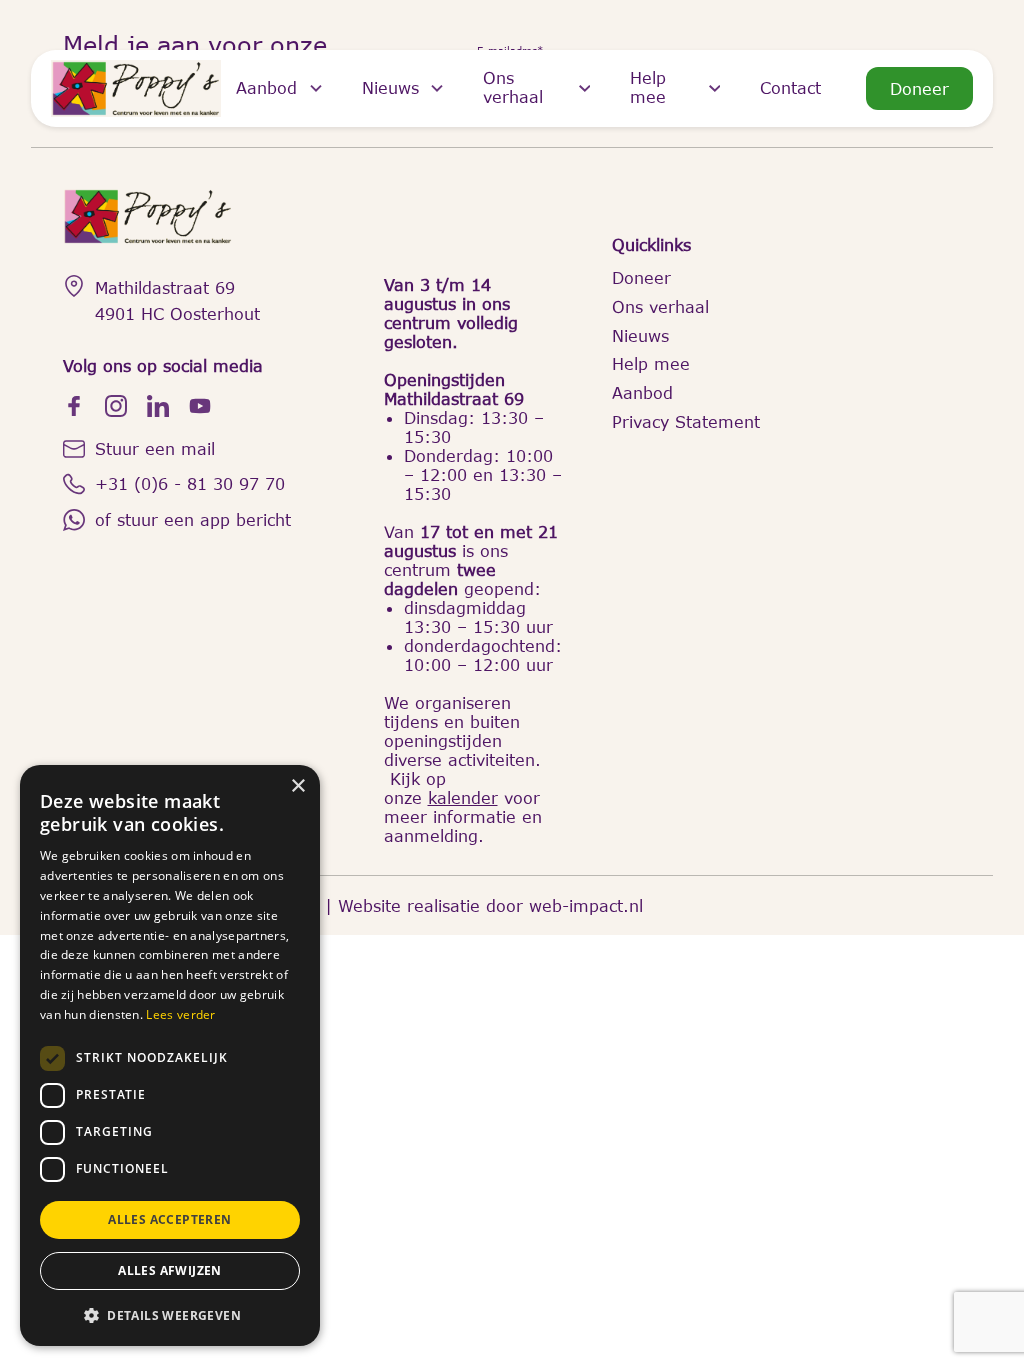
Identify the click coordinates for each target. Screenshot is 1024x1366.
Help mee (648, 87)
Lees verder (180, 1014)
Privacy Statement (686, 421)
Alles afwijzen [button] (170, 1270)
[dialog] (170, 1055)
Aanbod (266, 87)
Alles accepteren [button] (169, 1219)
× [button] (297, 786)
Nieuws (390, 87)
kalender (463, 797)
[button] (170, 1314)
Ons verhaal (513, 87)
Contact (790, 87)
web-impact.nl (586, 905)
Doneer (919, 88)
